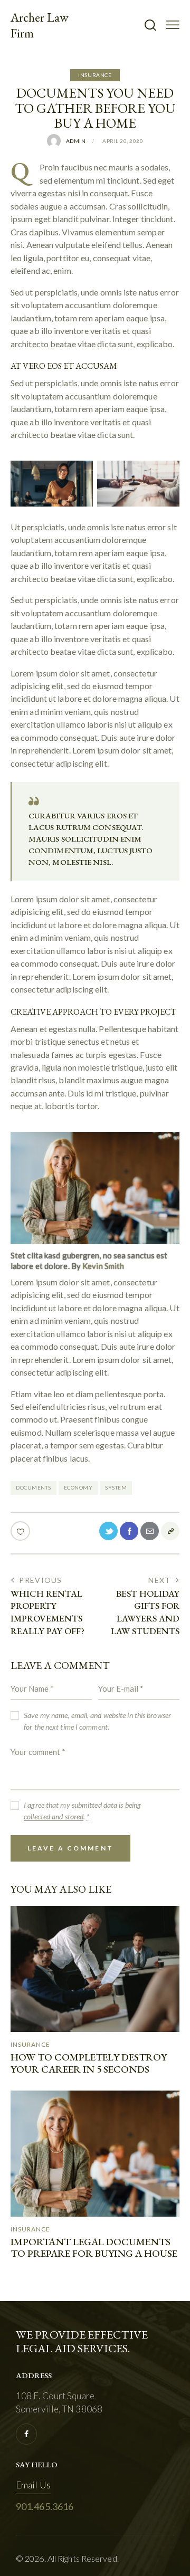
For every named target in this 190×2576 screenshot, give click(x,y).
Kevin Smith (103, 1266)
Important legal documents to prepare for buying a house (94, 2248)
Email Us (33, 2485)
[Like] (21, 1531)
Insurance (95, 75)
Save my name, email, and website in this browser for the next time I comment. (97, 1721)
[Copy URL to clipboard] (170, 1531)
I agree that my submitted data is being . (82, 1811)
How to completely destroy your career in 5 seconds (89, 2064)
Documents (34, 1487)
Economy (78, 1487)
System (116, 1487)
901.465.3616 (45, 2506)
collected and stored (54, 1817)
